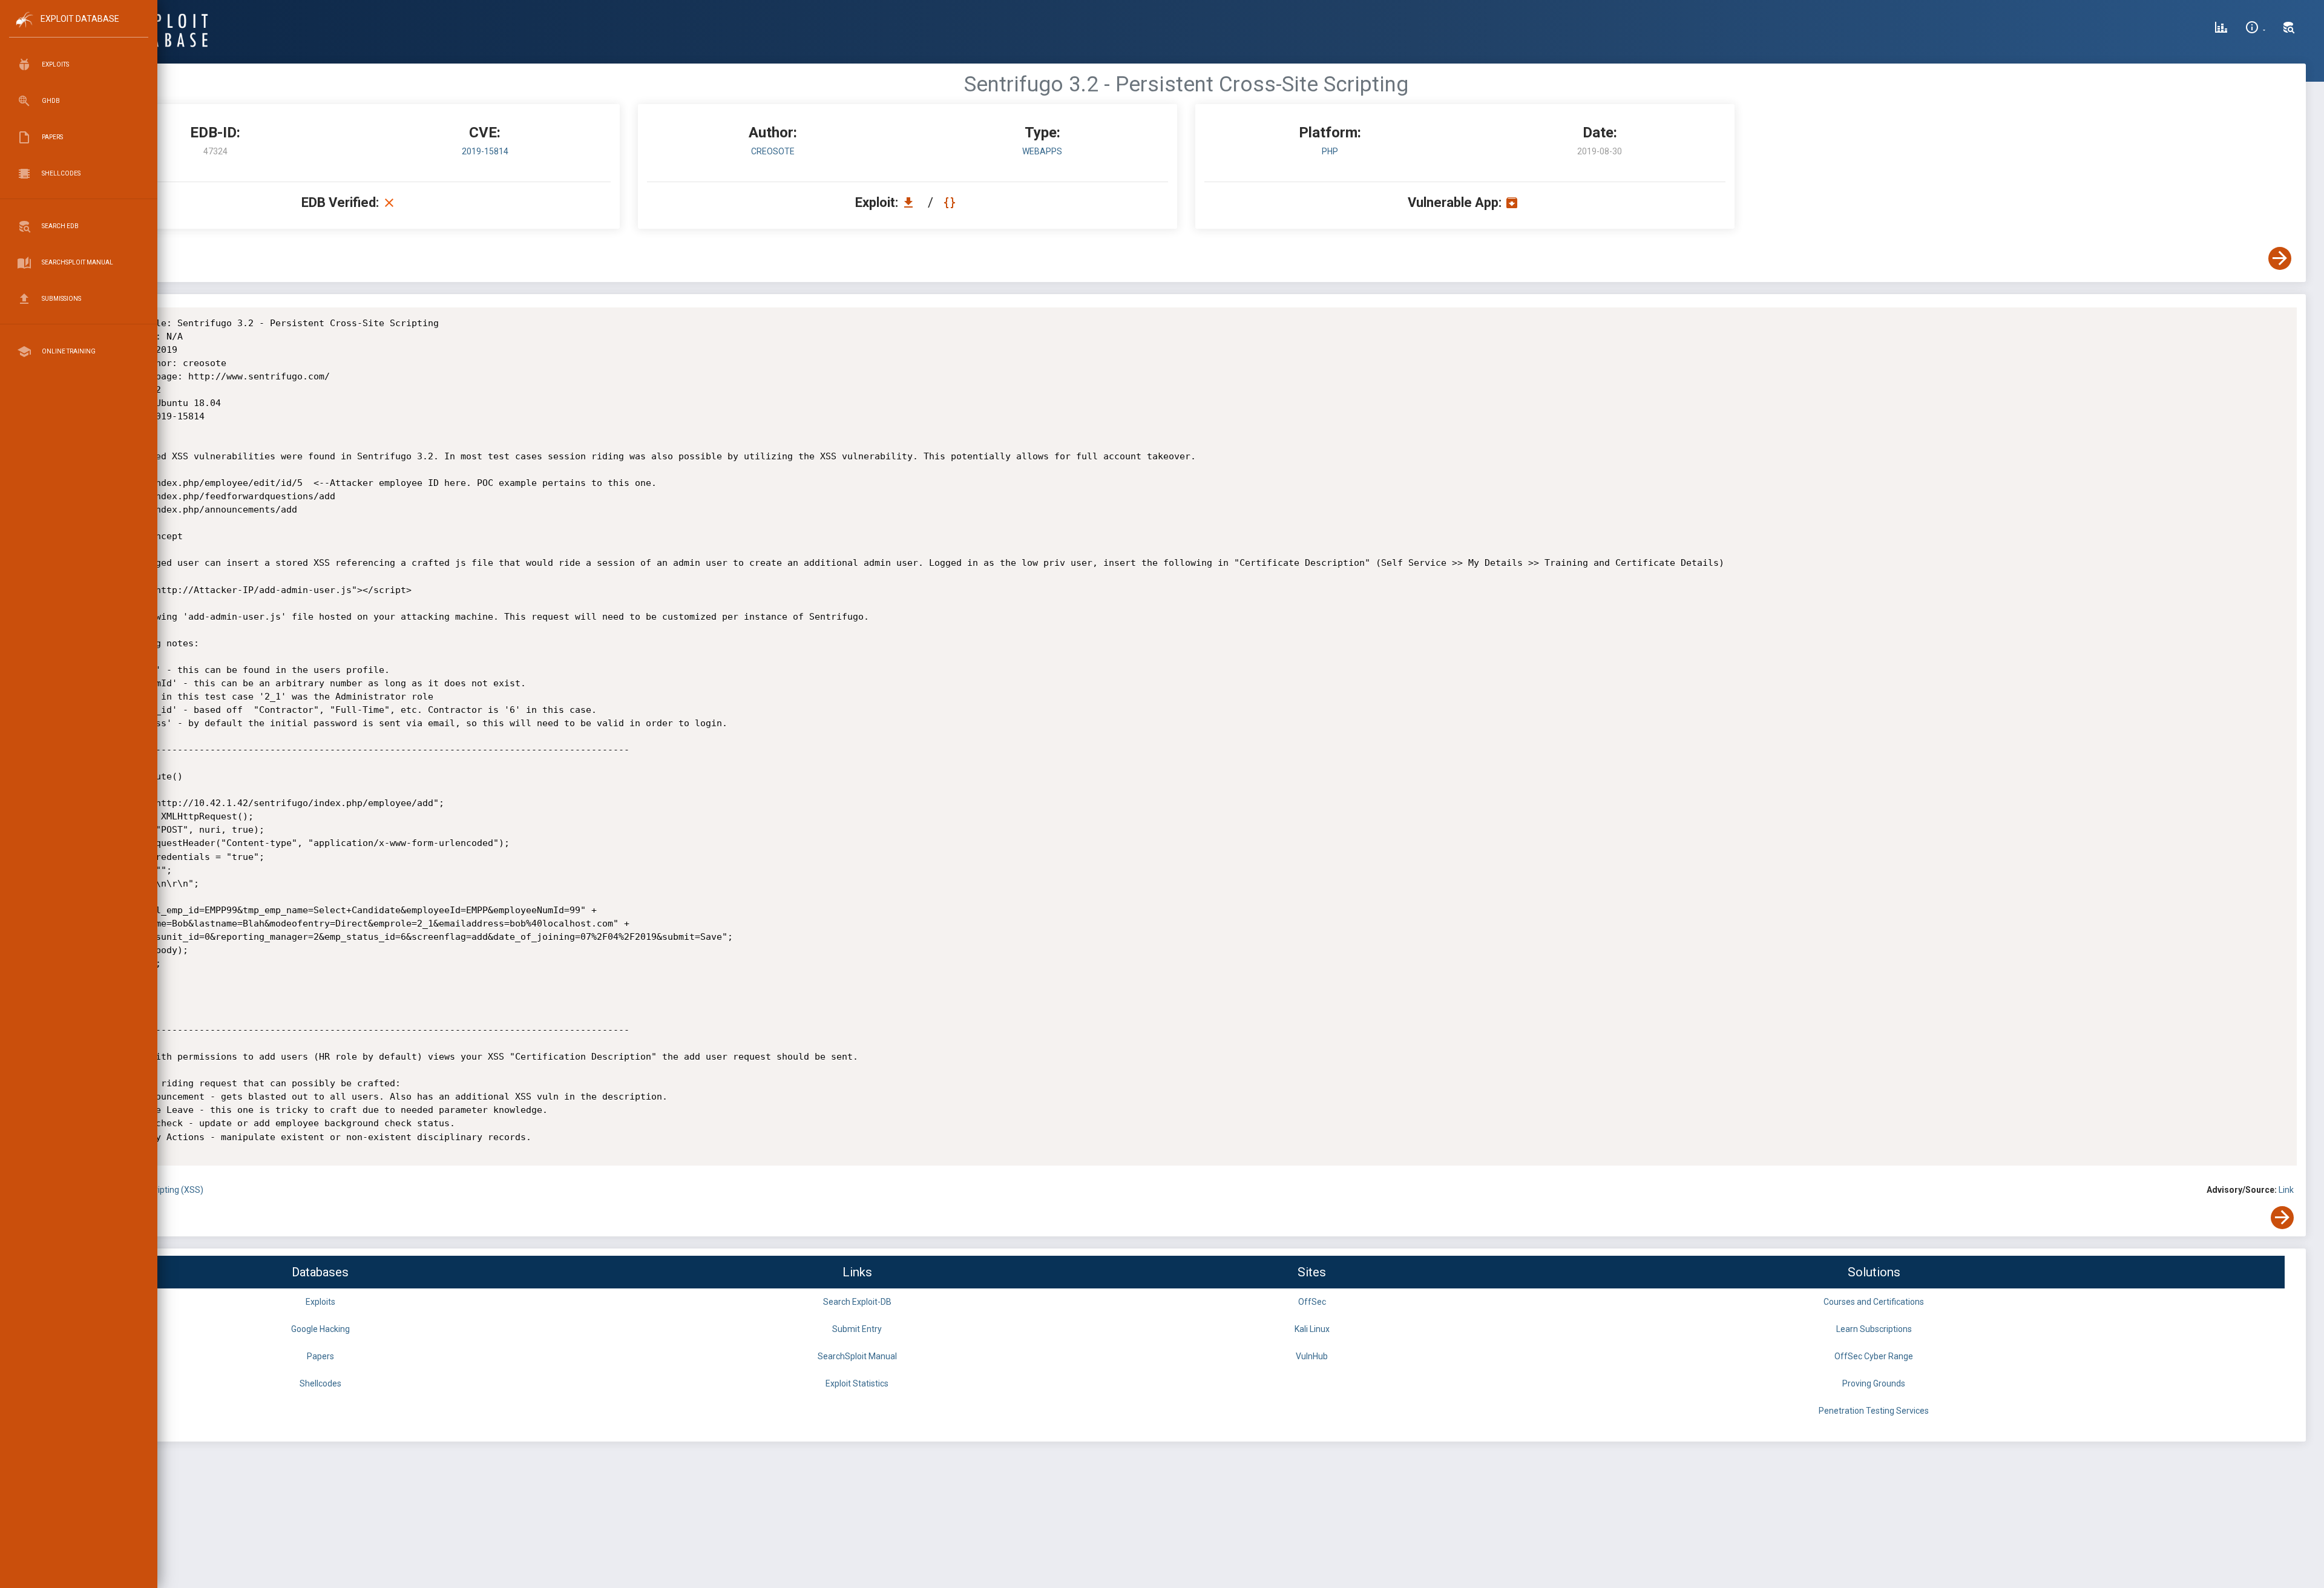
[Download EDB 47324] (911, 202)
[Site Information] (2255, 29)
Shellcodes (320, 1383)
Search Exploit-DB (857, 1302)
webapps (1042, 151)
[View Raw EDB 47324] (951, 202)
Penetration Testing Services (1874, 1411)
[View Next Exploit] (2280, 258)
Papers (320, 1356)
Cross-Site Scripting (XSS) (153, 1190)
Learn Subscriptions (1874, 1329)
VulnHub (1312, 1356)
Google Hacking (320, 1329)
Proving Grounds (1874, 1383)
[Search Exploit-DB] (2289, 29)
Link (2286, 1190)
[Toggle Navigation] (78, 29)
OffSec (1312, 1302)
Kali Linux (1312, 1329)
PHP (1330, 151)
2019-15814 (485, 151)
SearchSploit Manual (857, 1356)
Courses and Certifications (1874, 1302)
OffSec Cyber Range (1874, 1356)
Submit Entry (857, 1329)
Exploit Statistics (857, 1383)
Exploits (320, 1302)
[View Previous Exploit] (93, 258)
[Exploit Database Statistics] (2221, 29)
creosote (773, 151)
